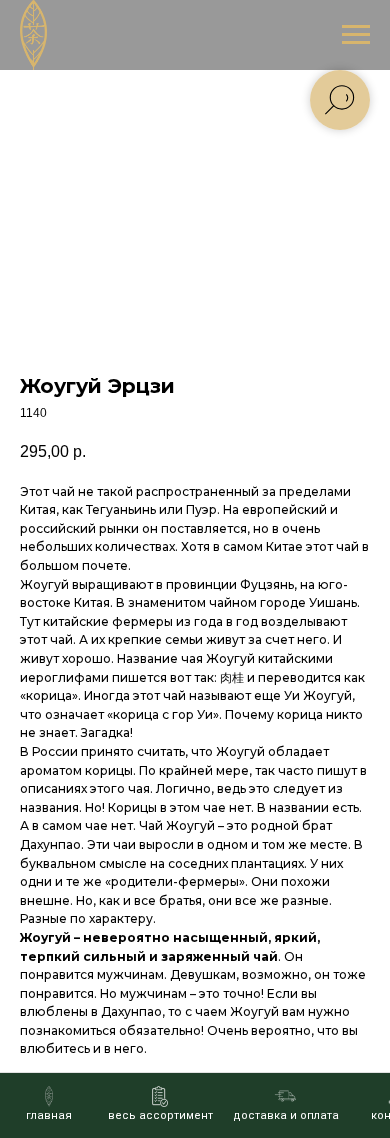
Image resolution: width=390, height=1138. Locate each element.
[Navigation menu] (356, 35)
